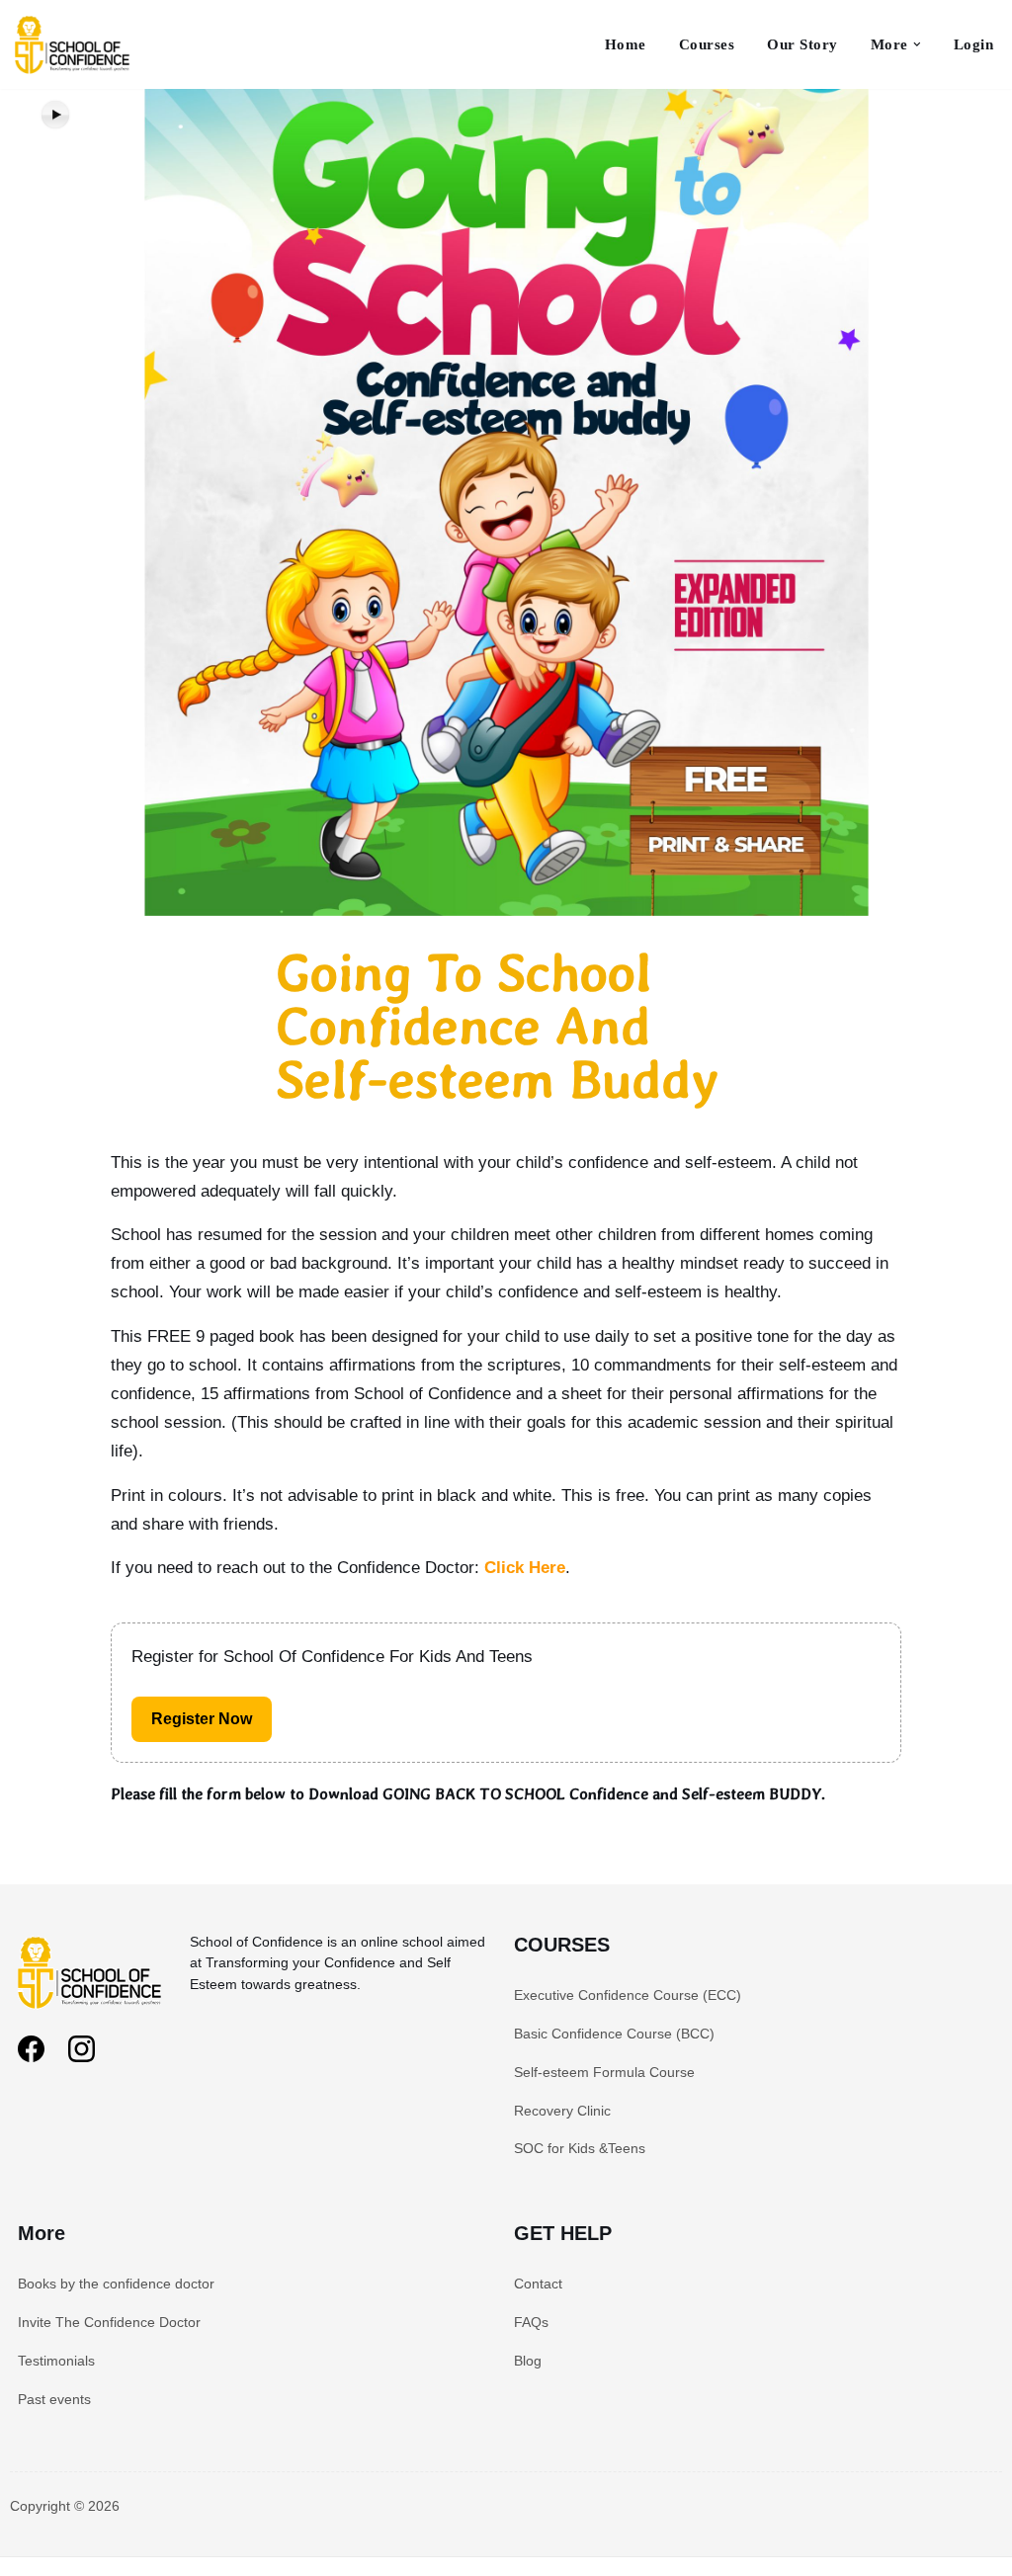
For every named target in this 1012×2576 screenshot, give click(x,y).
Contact (538, 2284)
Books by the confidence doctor (116, 2284)
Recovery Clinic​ (562, 2111)
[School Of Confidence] (92, 2012)
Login (974, 44)
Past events (54, 2399)
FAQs (531, 2322)
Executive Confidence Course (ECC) (628, 1995)
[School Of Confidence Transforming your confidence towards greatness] (74, 44)
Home (626, 44)
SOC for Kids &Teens (580, 2148)
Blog (528, 2361)
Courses (707, 44)
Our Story (802, 44)
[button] (917, 44)
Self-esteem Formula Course (604, 2072)
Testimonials (56, 2361)
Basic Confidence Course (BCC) (614, 2034)
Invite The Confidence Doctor (109, 2322)
